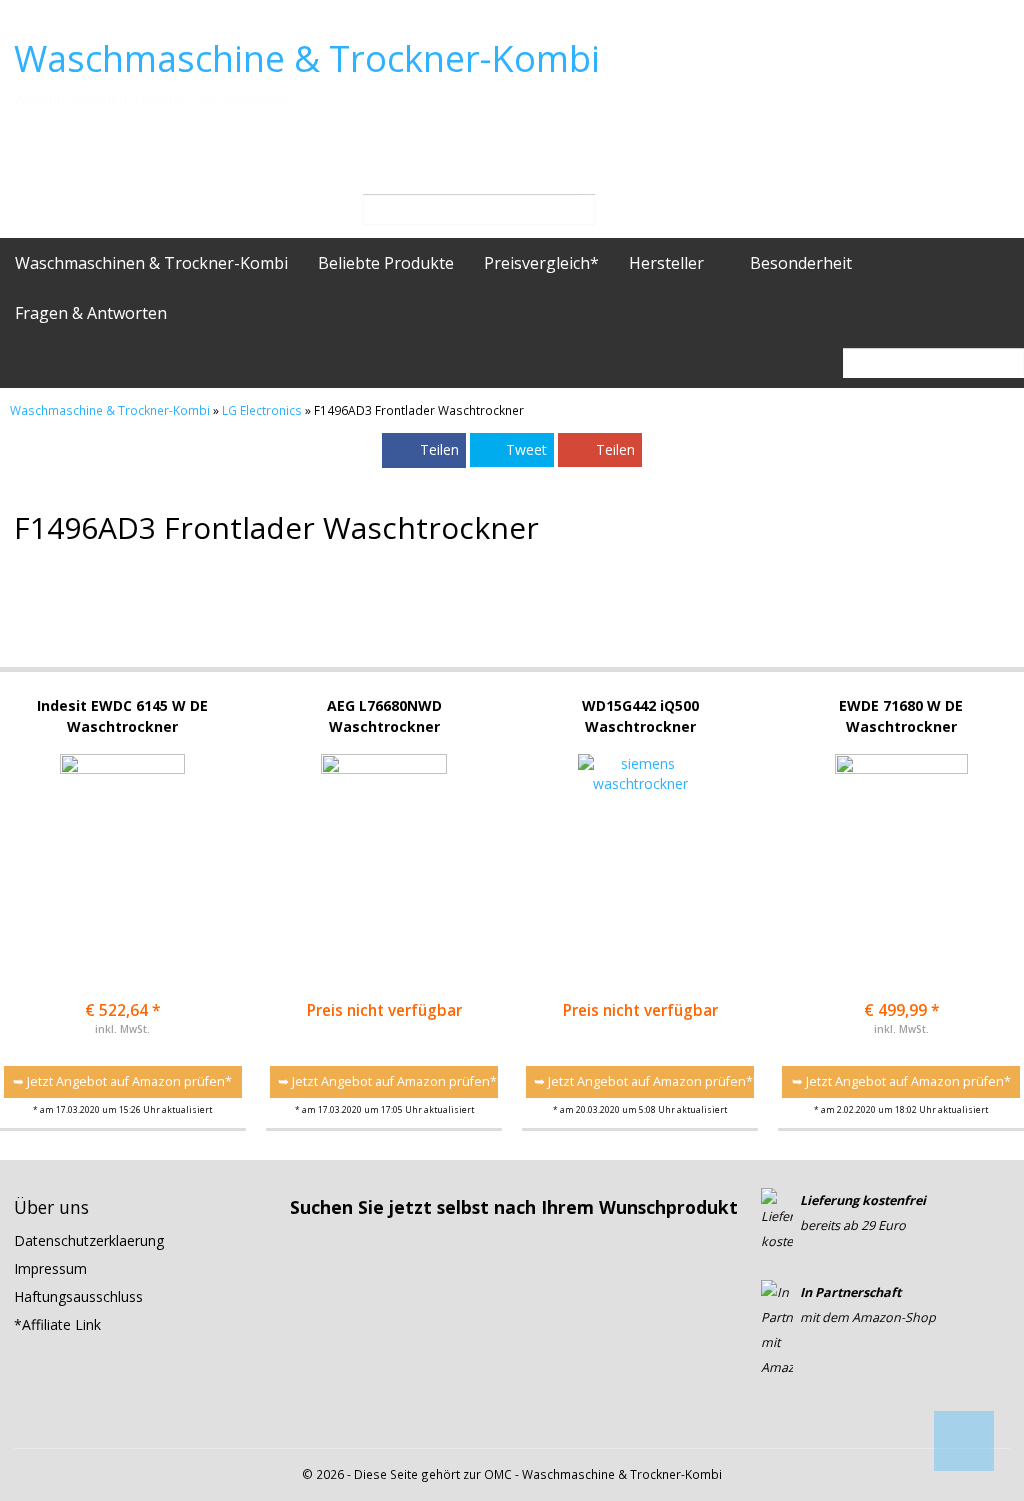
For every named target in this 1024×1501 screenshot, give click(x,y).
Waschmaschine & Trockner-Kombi (307, 59)
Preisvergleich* (541, 263)
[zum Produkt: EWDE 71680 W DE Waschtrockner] (901, 841)
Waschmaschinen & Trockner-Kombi (151, 263)
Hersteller (668, 263)
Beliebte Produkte (386, 263)
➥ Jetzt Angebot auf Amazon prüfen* (122, 1081)
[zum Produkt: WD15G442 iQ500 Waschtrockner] (640, 841)
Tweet (526, 449)
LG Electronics (262, 410)
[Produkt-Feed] (774, 1419)
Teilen (439, 449)
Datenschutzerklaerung (89, 1240)
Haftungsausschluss (78, 1296)
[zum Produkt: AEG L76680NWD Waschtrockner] (384, 841)
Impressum (50, 1268)
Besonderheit (803, 263)
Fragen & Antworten (91, 313)
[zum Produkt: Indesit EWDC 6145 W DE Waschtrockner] (123, 841)
